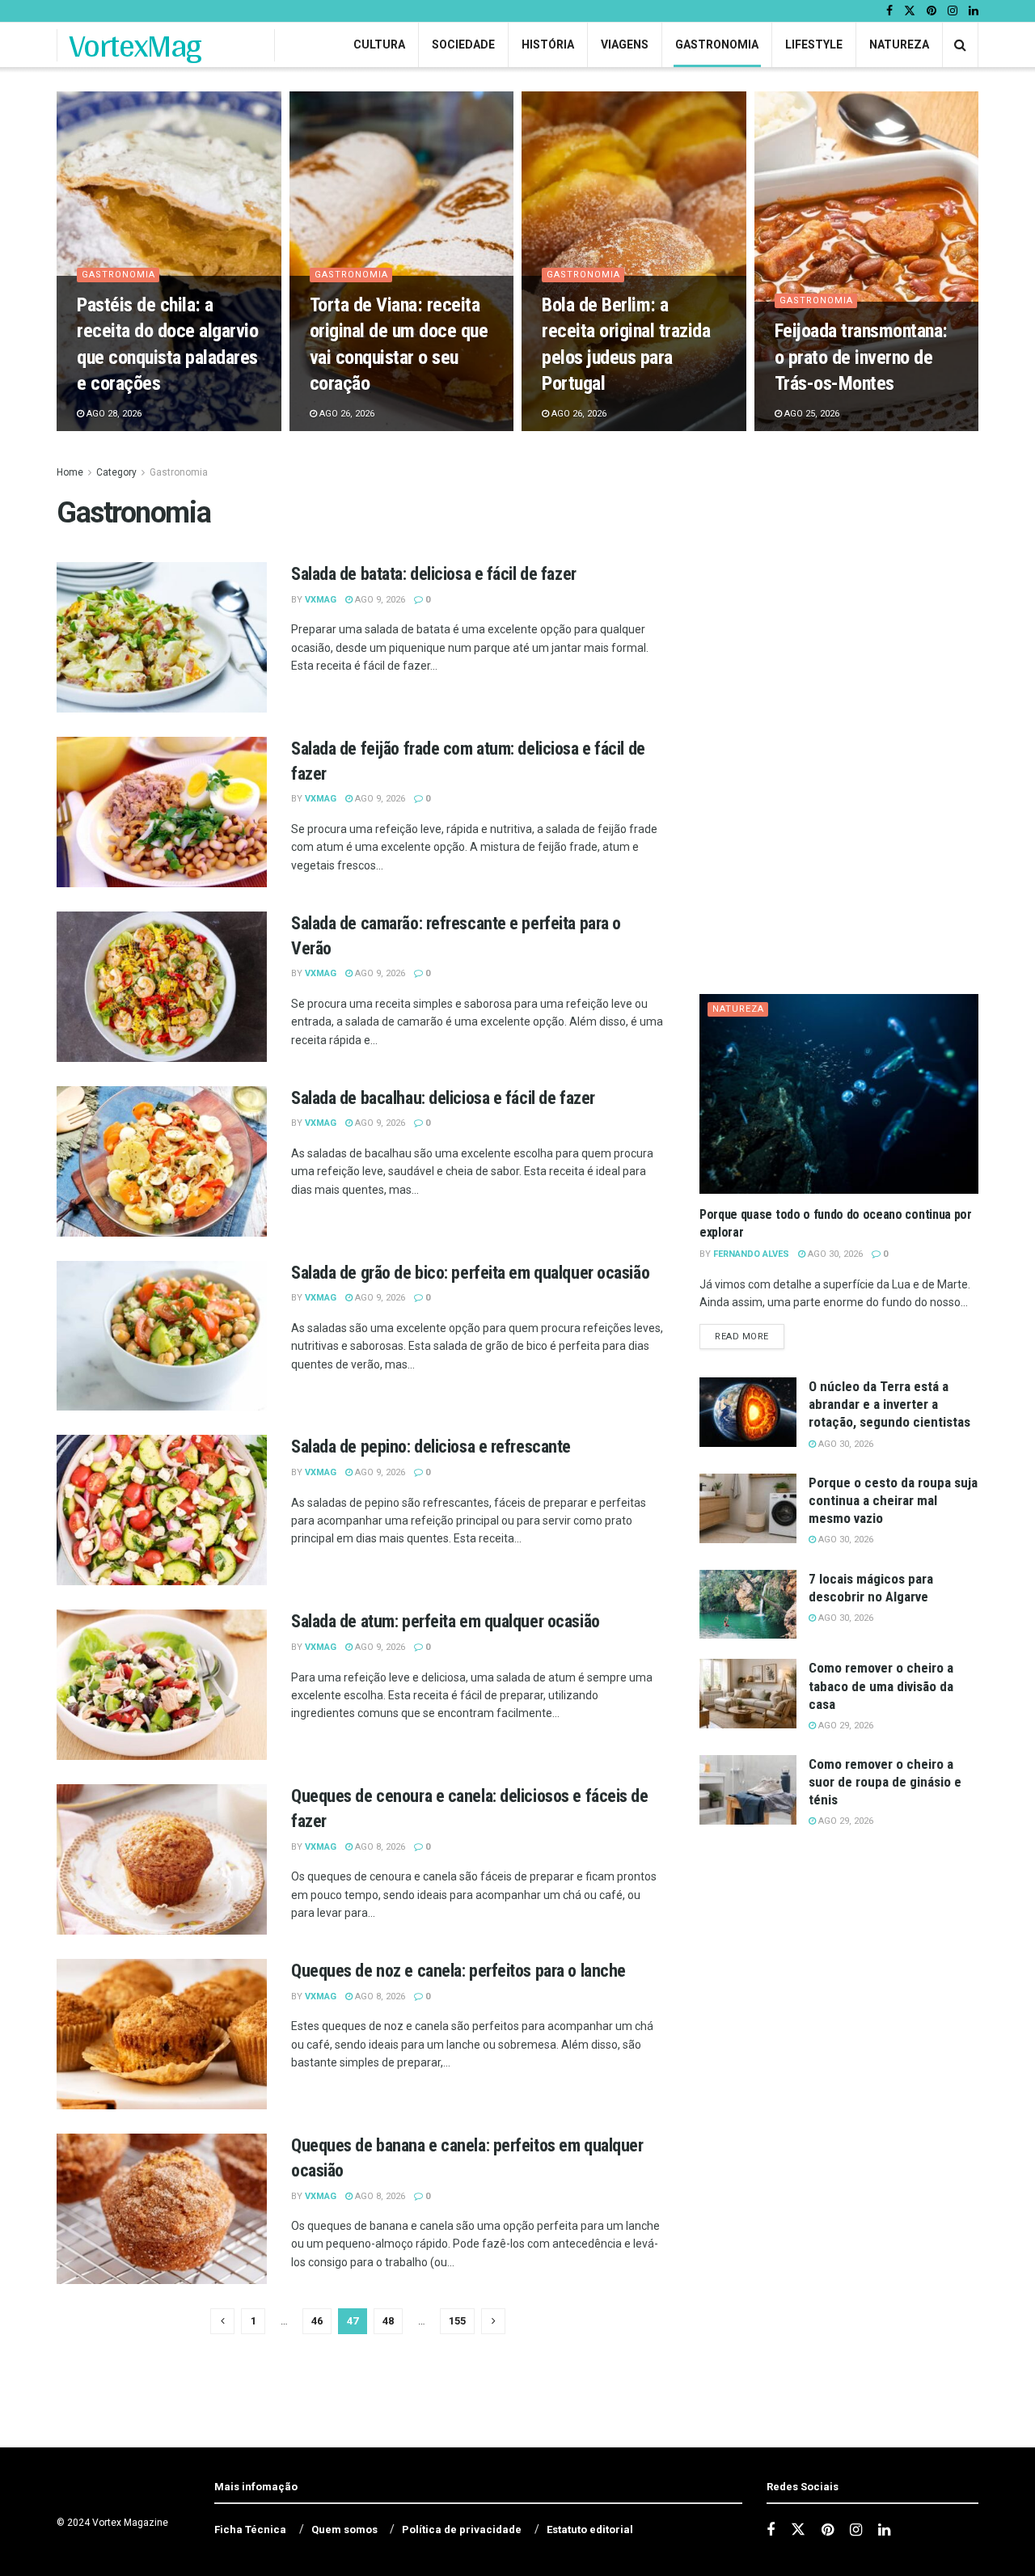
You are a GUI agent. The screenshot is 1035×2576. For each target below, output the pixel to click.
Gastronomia (717, 44)
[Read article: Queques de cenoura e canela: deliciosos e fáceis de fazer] (162, 1859)
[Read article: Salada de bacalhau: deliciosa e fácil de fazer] (162, 1161)
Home (70, 472)
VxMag (321, 600)
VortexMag (135, 45)
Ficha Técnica (250, 2529)
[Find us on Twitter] (910, 11)
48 (388, 2321)
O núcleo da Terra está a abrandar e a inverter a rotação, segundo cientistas (889, 1404)
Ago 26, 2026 (346, 414)
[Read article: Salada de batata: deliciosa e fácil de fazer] (162, 637)
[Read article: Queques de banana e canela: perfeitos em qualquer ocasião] (162, 2209)
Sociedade (463, 44)
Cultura (379, 44)
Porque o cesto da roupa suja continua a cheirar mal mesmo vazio (893, 1500)
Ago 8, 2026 (379, 1847)
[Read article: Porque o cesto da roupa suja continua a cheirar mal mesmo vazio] (748, 1508)
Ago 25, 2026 (811, 414)
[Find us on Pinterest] (931, 11)
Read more (750, 1336)
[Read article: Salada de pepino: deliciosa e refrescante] (162, 1510)
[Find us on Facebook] (889, 11)
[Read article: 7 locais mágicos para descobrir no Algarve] (748, 1605)
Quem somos (344, 2529)
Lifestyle (814, 44)
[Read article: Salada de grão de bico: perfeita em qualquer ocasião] (162, 1336)
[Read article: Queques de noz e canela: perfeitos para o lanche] (162, 2034)
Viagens (625, 44)
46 (317, 2321)
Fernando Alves (751, 1254)
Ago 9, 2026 (379, 600)
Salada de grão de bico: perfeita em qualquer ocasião (470, 1273)
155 (457, 2321)
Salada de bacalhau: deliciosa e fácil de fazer (443, 1098)
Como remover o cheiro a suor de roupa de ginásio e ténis (885, 1782)
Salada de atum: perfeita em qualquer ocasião (446, 1621)
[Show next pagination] (493, 2321)
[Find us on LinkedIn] (974, 11)
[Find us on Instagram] (953, 11)
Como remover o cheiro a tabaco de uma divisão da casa (881, 1686)
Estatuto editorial (590, 2529)
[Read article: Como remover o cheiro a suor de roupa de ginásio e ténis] (748, 1790)
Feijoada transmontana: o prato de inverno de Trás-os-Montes (861, 357)
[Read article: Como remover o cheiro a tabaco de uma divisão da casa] (748, 1694)
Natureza (899, 44)
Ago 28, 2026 (113, 414)
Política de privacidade (462, 2529)
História (548, 44)
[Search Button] (960, 45)
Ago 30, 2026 (834, 1254)
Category (116, 472)
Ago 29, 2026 (845, 1726)
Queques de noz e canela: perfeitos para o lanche (458, 1971)
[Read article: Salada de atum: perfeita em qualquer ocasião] (162, 1685)
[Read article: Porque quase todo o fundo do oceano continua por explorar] (839, 1094)
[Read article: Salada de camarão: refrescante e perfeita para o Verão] (162, 987)
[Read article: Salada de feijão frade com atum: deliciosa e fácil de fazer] (162, 812)
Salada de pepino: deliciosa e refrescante (431, 1447)
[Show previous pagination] (222, 2321)
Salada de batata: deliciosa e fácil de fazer (434, 574)
